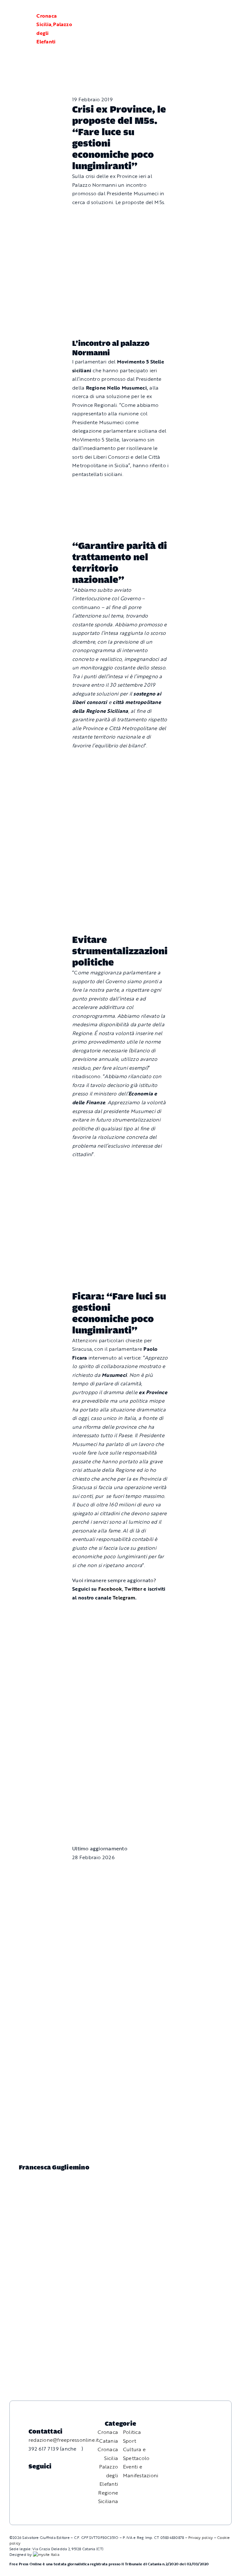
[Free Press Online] (206, 12)
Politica (132, 2432)
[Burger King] (120, 1793)
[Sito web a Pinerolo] (46, 2554)
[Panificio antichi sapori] (120, 817)
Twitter (134, 1589)
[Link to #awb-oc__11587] (20, 29)
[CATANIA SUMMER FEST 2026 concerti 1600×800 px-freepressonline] (120, 760)
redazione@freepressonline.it (64, 2440)
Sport (130, 2441)
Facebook (110, 1589)
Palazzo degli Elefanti (109, 2475)
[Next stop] (120, 489)
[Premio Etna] (120, 882)
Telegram (124, 1598)
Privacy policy (201, 2537)
